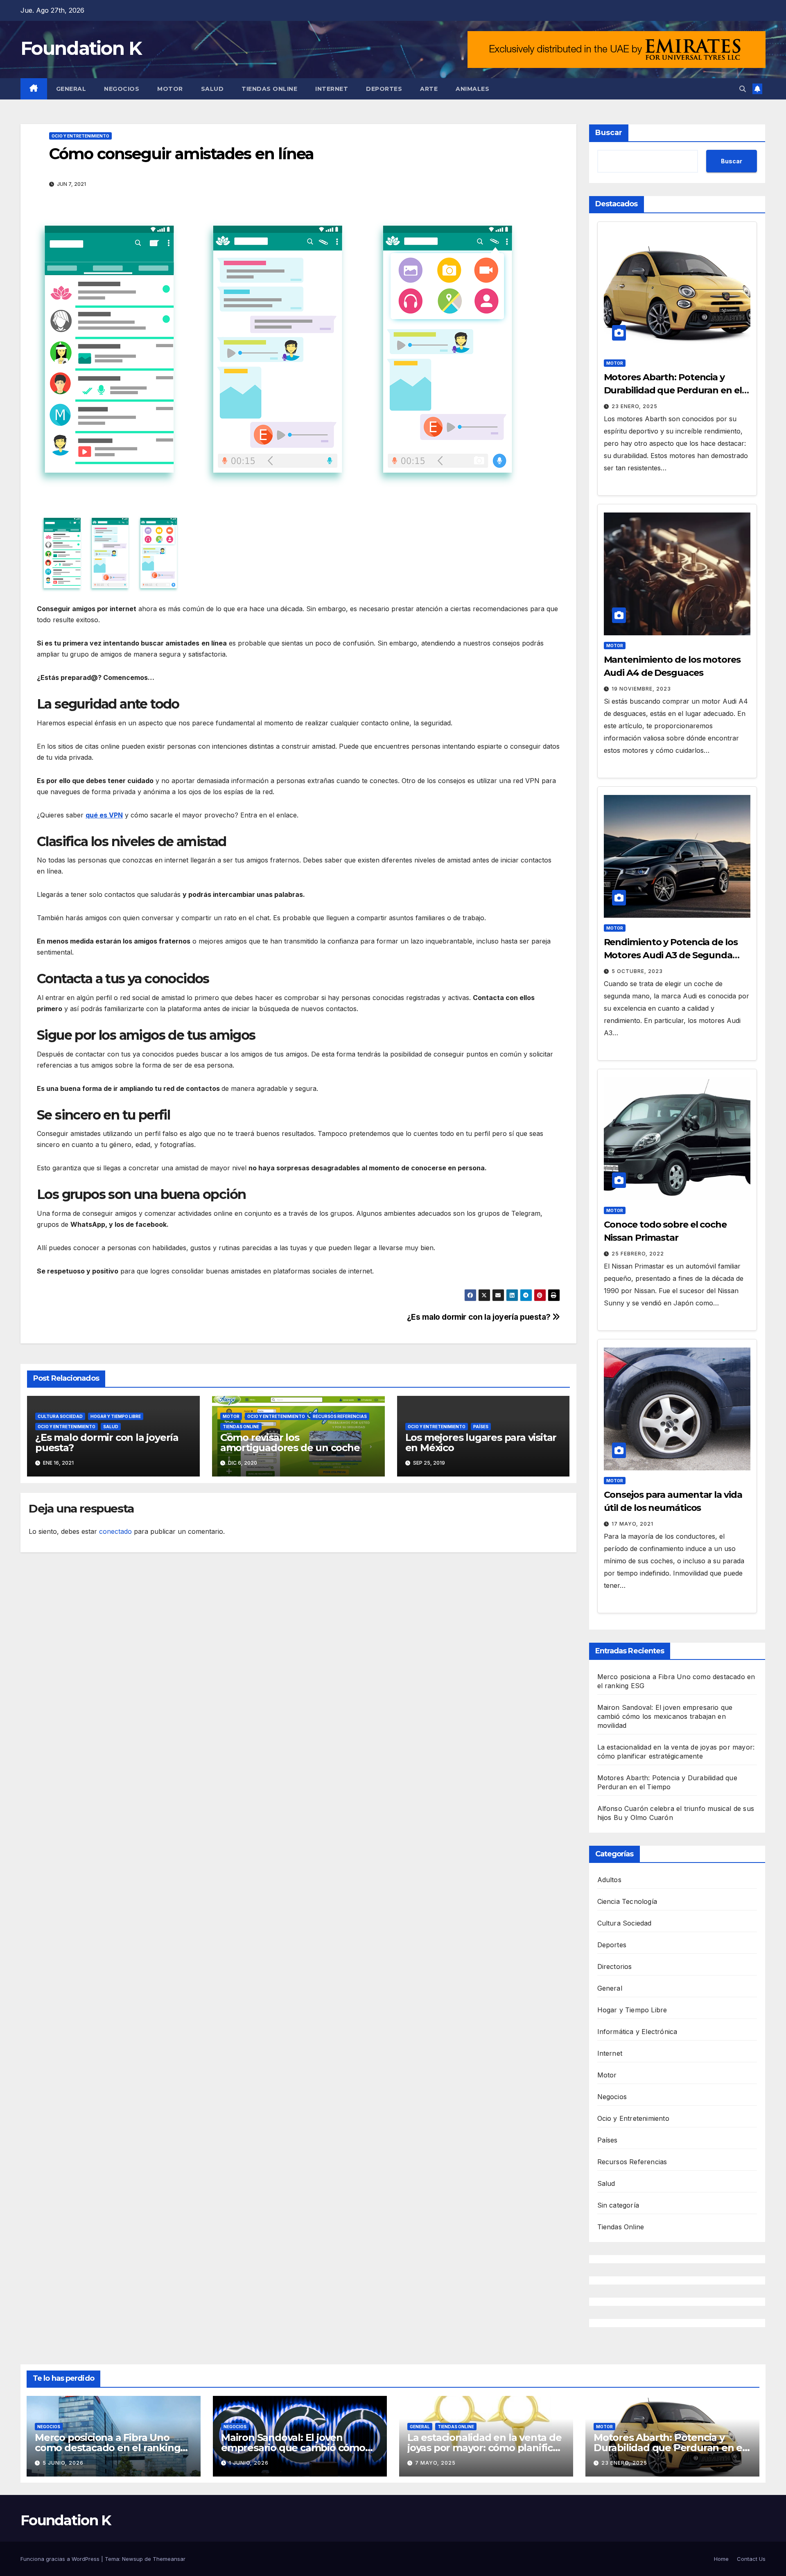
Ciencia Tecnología (627, 1901)
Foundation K (81, 48)
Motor (170, 89)
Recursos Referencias (340, 1416)
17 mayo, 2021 (632, 1524)
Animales (472, 89)
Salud (212, 89)
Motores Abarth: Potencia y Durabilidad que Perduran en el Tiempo (673, 390)
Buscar (609, 133)
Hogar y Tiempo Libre (116, 1416)
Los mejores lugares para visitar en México (481, 1443)
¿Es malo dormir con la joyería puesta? (480, 1317)
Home (721, 2559)
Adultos (609, 1880)
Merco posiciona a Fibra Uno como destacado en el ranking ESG (107, 2448)
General (71, 89)
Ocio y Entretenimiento (80, 136)
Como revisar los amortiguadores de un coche (290, 1443)
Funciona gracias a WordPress (61, 2559)
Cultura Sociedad (60, 1416)
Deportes (384, 89)
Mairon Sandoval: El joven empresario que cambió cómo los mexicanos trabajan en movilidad (665, 1716)
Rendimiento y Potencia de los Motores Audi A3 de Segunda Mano (671, 955)
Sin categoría (618, 2205)
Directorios (615, 1966)
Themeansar (169, 2559)
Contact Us (751, 2559)
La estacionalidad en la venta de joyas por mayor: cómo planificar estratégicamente (485, 2448)
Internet (332, 89)
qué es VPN (104, 815)
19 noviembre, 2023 (641, 689)
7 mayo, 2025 (435, 2463)
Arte (429, 89)
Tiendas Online (269, 89)
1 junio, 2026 (249, 2463)
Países (481, 1427)
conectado (115, 1531)
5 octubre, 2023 (637, 971)
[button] (743, 89)
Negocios (122, 89)
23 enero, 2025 (635, 406)
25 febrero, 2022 (638, 1254)
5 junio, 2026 (63, 2463)
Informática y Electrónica (637, 2032)
